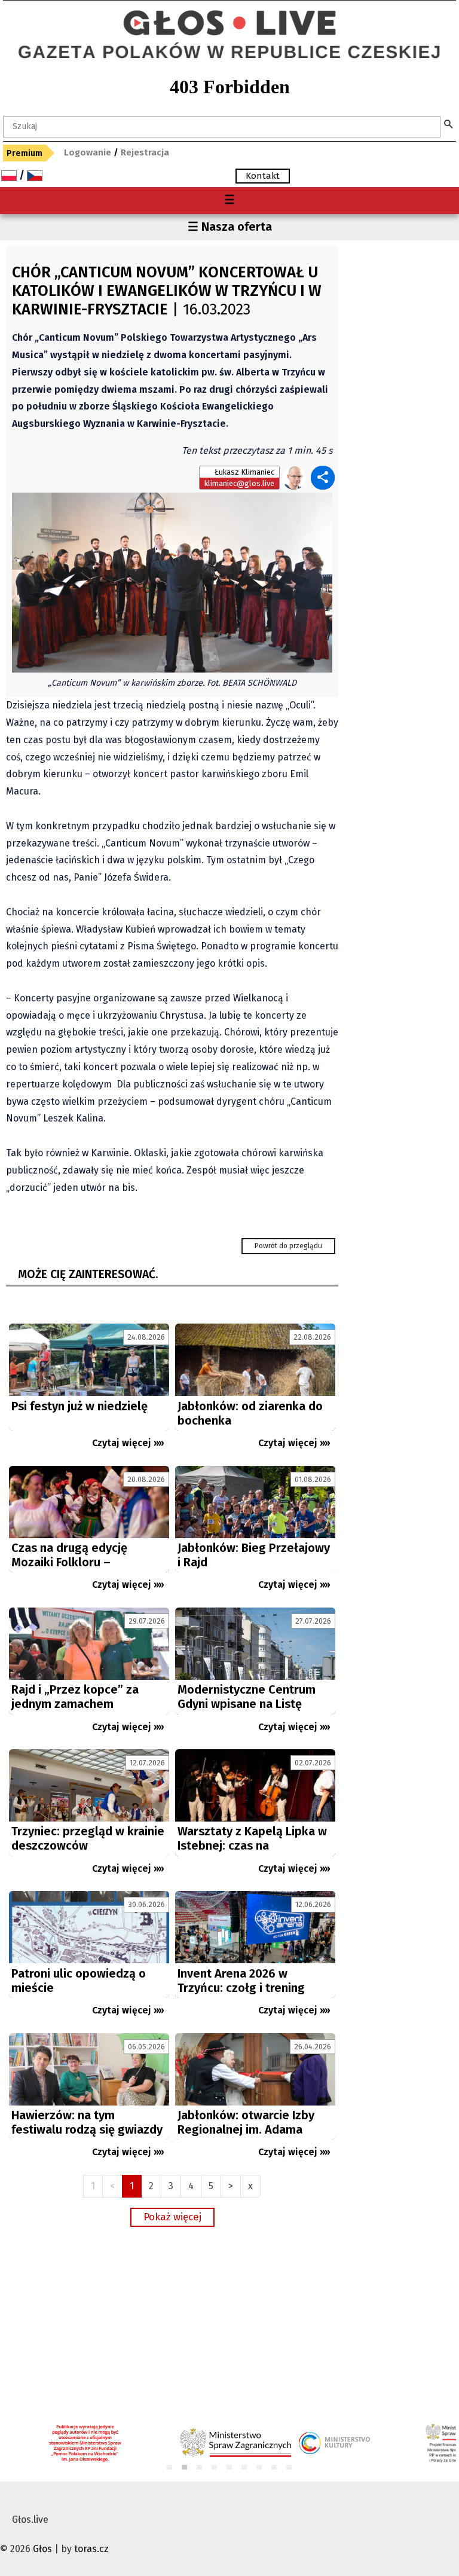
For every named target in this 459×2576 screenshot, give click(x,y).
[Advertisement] (172, 2323)
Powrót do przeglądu (288, 1246)
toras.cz (91, 2549)
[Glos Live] (229, 18)
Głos (42, 2549)
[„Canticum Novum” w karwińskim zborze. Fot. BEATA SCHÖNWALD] (172, 582)
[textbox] (222, 127)
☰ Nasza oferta (230, 227)
